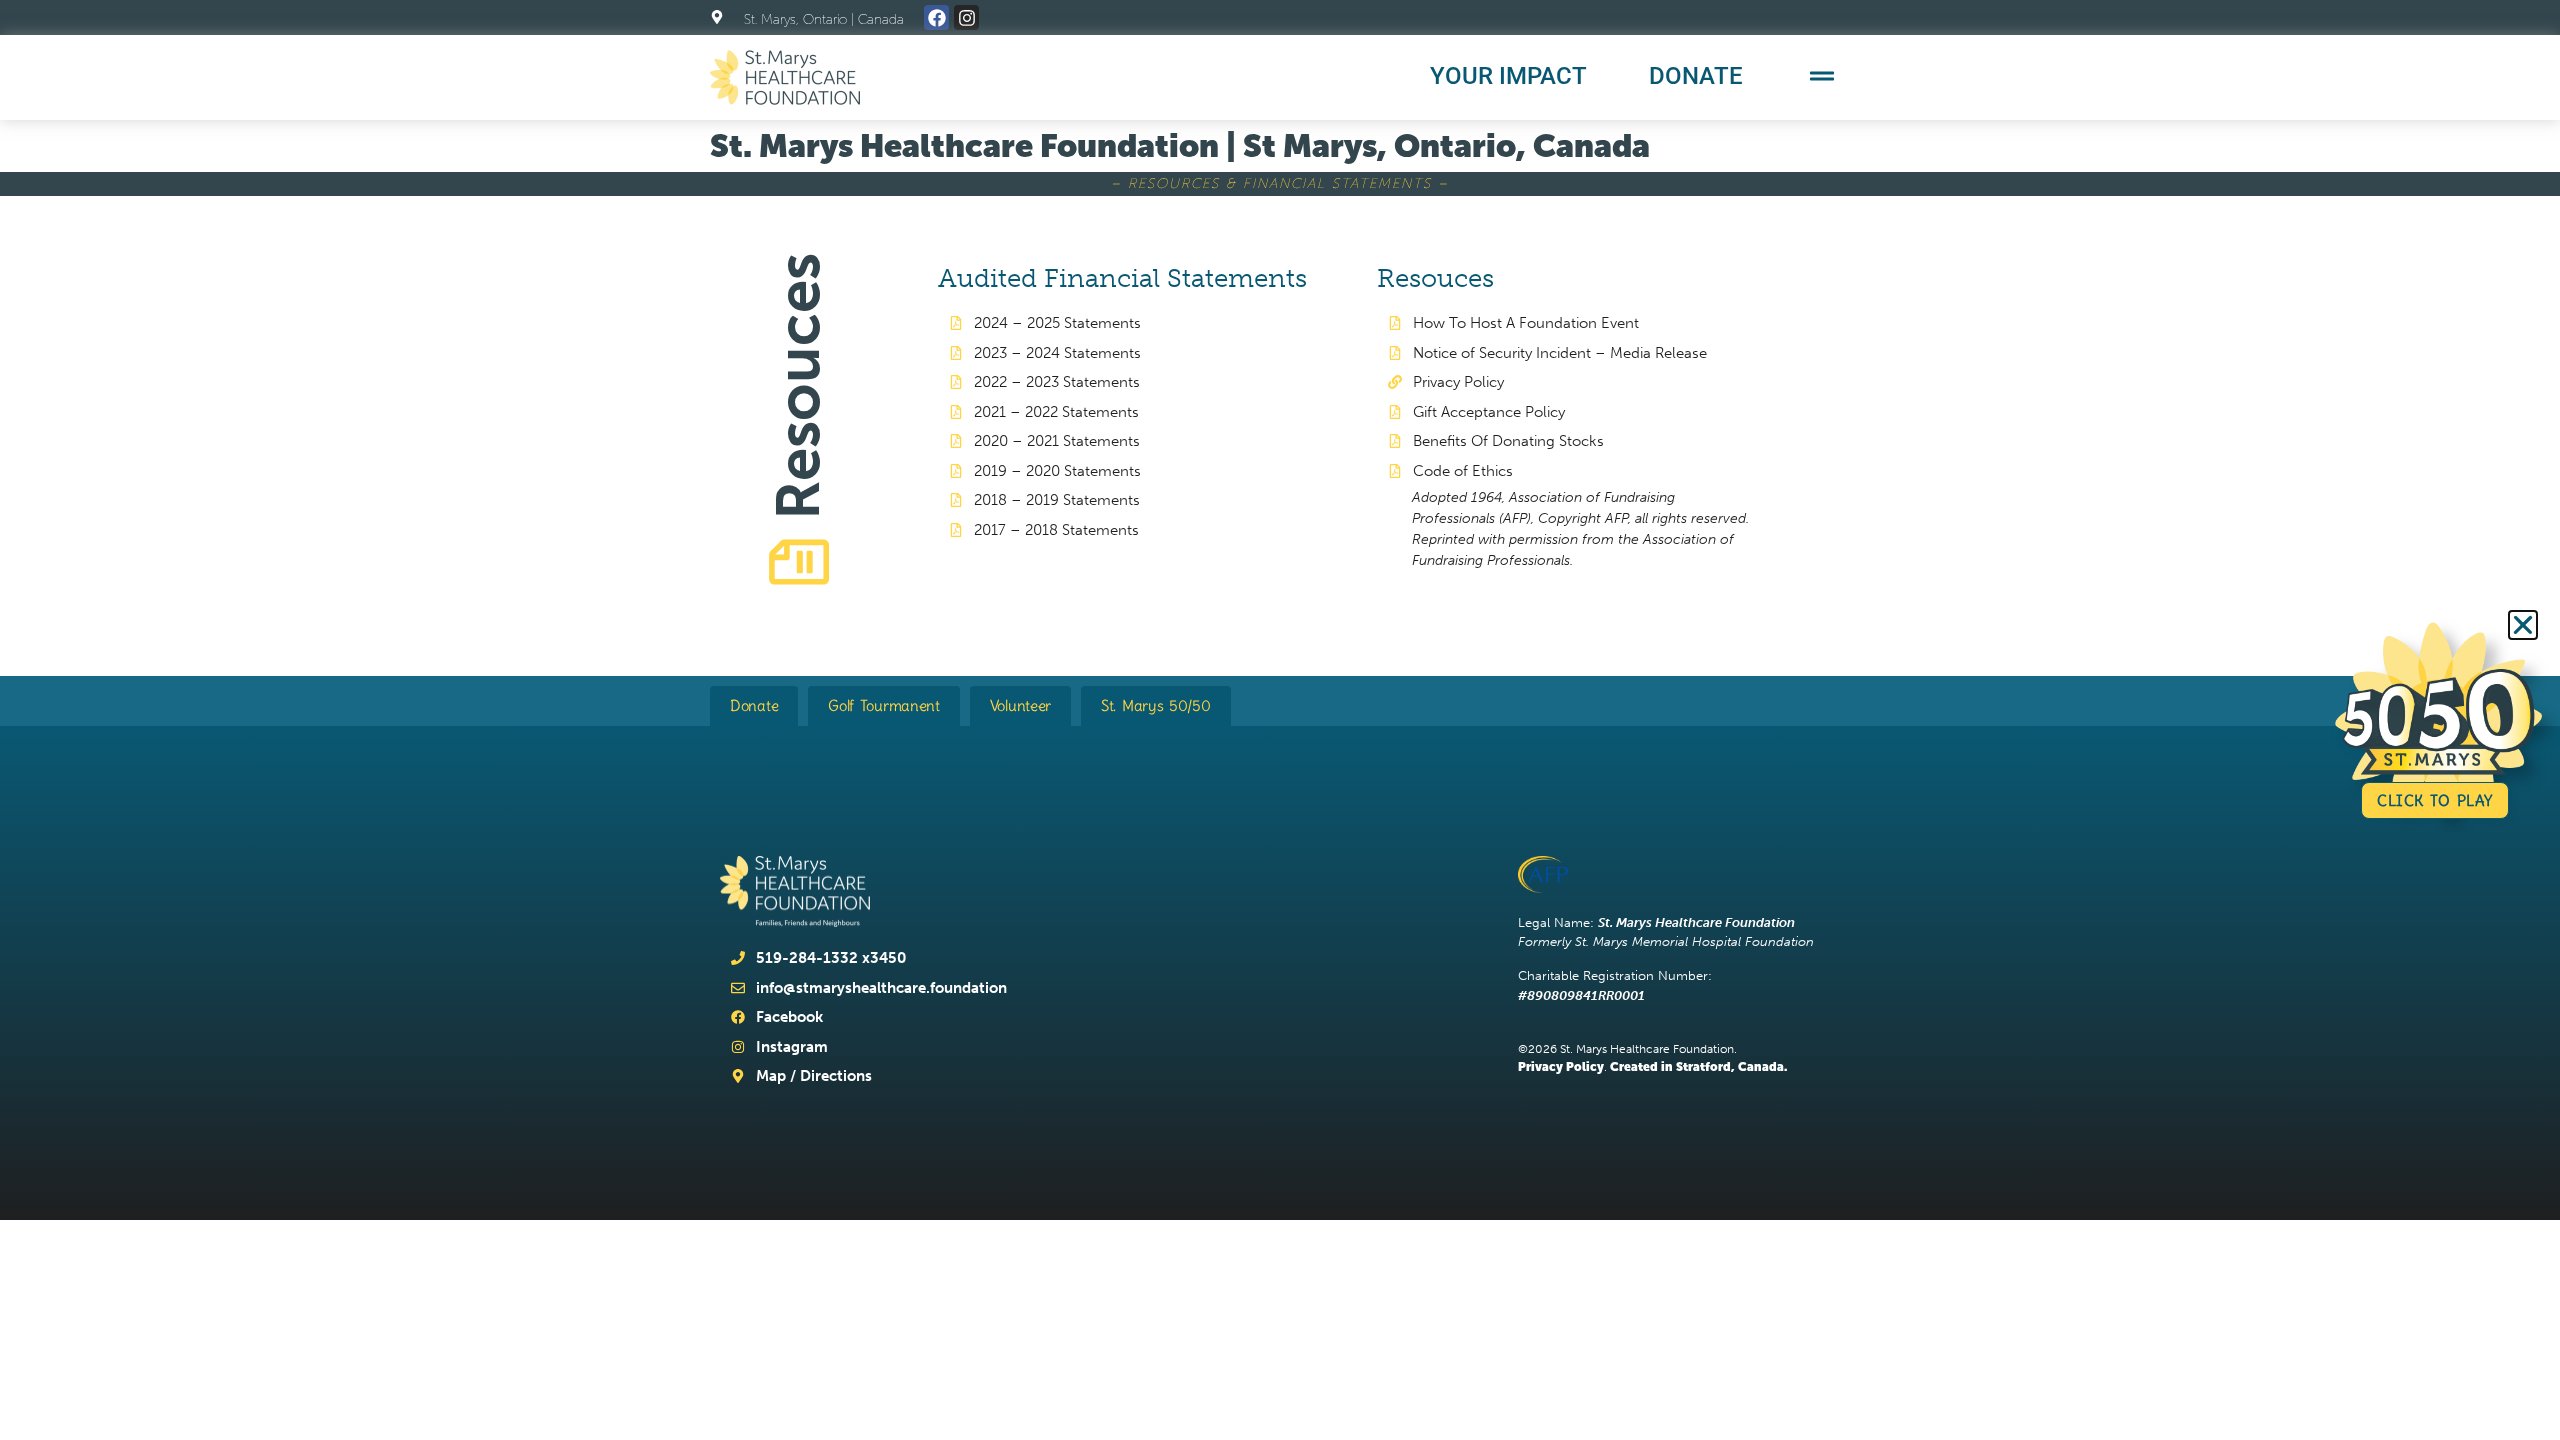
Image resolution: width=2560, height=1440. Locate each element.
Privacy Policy (1561, 1067)
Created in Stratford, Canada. (1698, 1067)
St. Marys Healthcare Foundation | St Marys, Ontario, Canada (1180, 145)
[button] (2523, 625)
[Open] (1822, 76)
